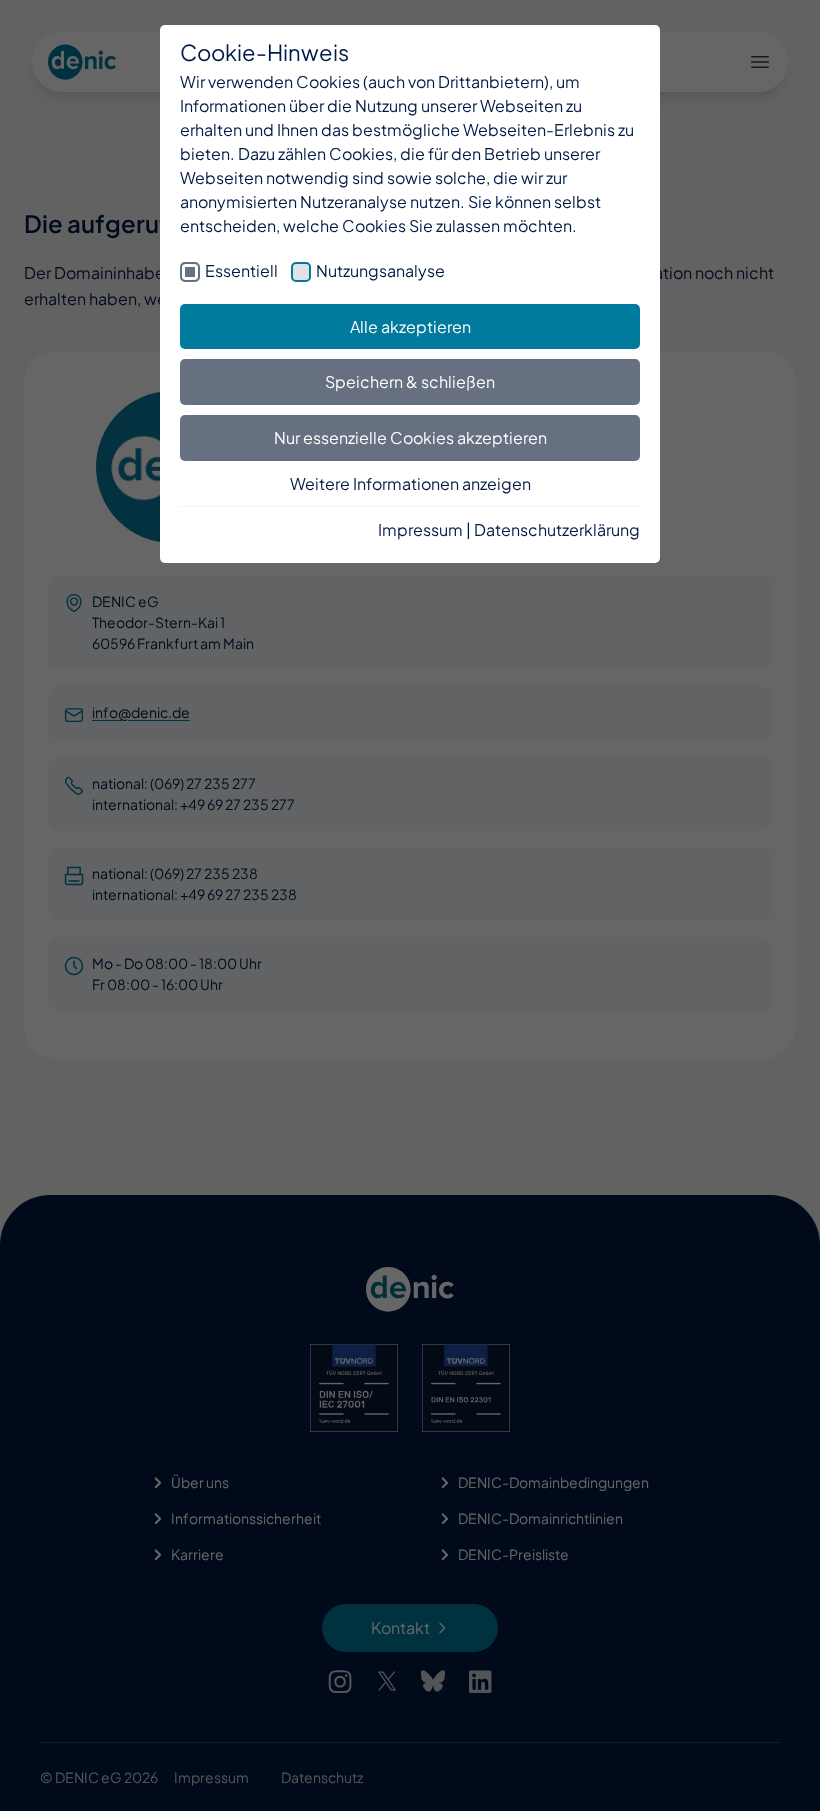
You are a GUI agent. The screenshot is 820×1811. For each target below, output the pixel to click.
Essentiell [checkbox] (241, 270)
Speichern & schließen (410, 381)
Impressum (420, 529)
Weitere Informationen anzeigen (410, 483)
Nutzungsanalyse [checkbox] (380, 270)
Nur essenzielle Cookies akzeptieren (410, 437)
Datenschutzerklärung (557, 529)
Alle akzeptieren (410, 326)
